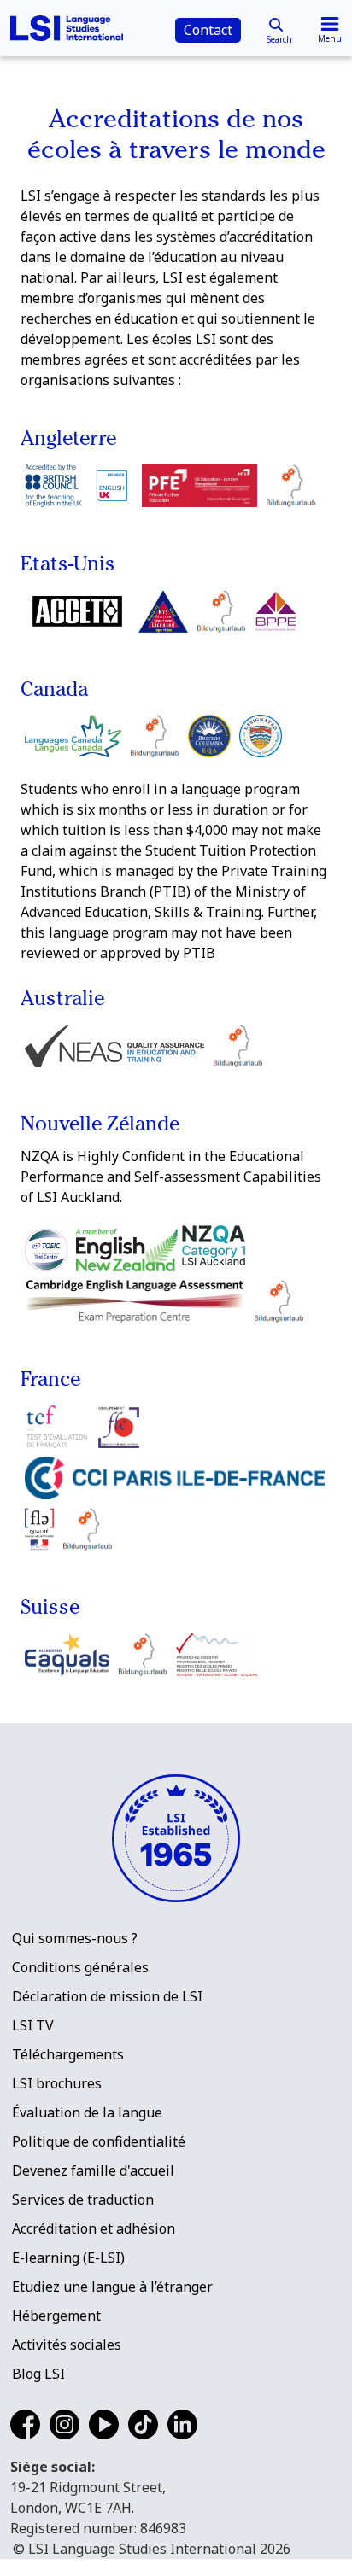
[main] (176, 849)
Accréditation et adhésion (94, 2228)
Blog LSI (38, 2374)
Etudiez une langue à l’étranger (112, 2287)
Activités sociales (67, 2345)
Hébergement (56, 2316)
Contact (208, 30)
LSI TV (33, 2025)
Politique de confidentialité (99, 2141)
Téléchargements (68, 2054)
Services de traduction (83, 2199)
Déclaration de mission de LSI (107, 1996)
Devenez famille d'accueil (93, 2170)
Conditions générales (80, 1967)
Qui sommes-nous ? (75, 1938)
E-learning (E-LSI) (68, 2258)
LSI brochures (57, 2083)
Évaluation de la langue (87, 2112)
